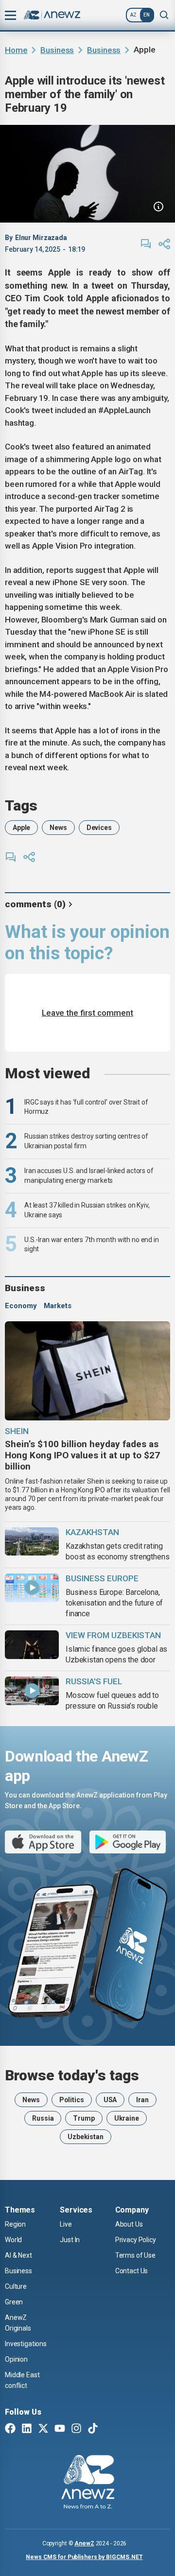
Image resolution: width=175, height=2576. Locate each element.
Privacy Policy (136, 2240)
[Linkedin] (27, 2429)
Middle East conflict (22, 2380)
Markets (58, 1306)
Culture (16, 2286)
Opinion (16, 2359)
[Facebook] (10, 2429)
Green (14, 2302)
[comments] (146, 244)
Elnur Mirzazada (41, 238)
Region (15, 2224)
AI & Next (18, 2255)
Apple (21, 828)
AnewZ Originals (18, 2323)
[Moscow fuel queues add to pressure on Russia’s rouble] (32, 1691)
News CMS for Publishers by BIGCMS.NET (84, 2557)
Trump (84, 2118)
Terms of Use (135, 2255)
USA (110, 2100)
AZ (133, 15)
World (13, 2240)
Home (16, 50)
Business (57, 50)
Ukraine (127, 2118)
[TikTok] (93, 2429)
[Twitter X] (43, 2429)
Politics (72, 2100)
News (58, 828)
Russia (43, 2118)
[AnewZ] (88, 2483)
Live (66, 2224)
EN (147, 15)
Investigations (26, 2344)
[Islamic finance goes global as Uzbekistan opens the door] (32, 1645)
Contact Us (132, 2271)
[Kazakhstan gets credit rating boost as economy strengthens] (32, 1542)
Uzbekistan (86, 2137)
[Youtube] (60, 2429)
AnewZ (84, 2543)
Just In (70, 2240)
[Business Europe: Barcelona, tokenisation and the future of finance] (32, 1588)
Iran (142, 2100)
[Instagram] (76, 2429)
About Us (129, 2224)
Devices (99, 828)
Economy (21, 1306)
